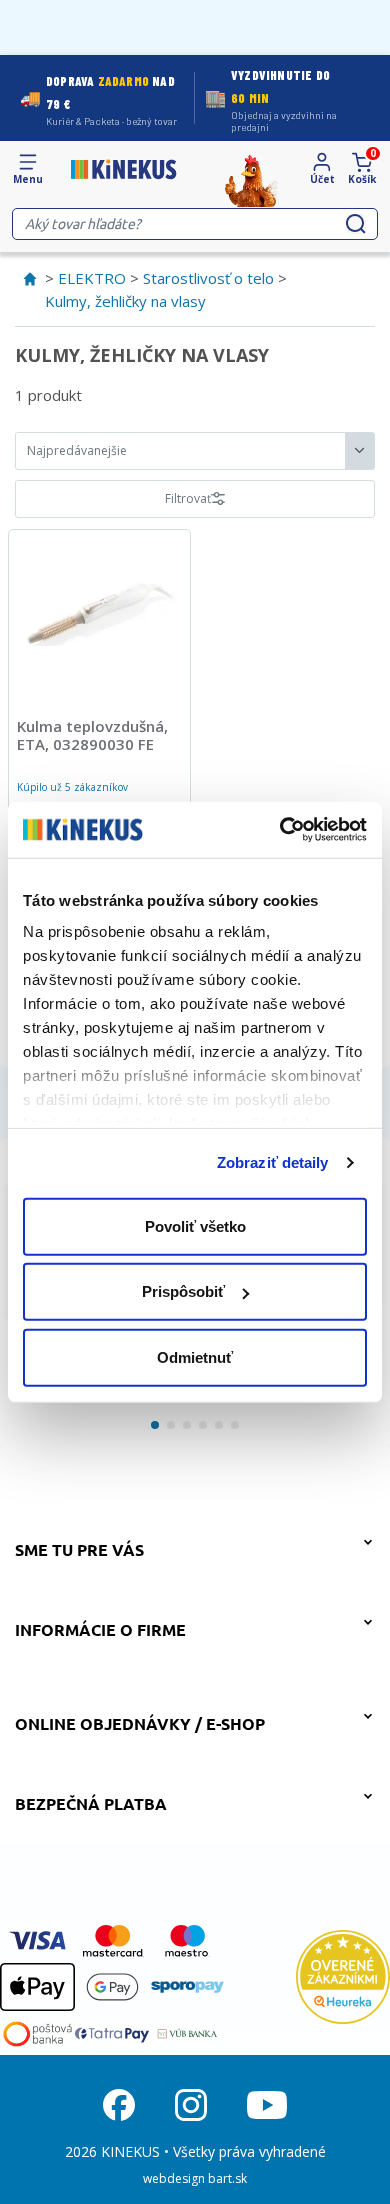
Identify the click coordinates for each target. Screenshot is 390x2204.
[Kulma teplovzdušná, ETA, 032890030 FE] (99, 611)
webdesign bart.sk (195, 2178)
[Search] (356, 224)
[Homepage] (124, 169)
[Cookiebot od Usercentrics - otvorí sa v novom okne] (280, 830)
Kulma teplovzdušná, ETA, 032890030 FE (92, 735)
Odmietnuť (195, 1356)
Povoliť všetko (195, 1225)
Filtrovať (188, 498)
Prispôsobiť (183, 1291)
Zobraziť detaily (273, 1162)
